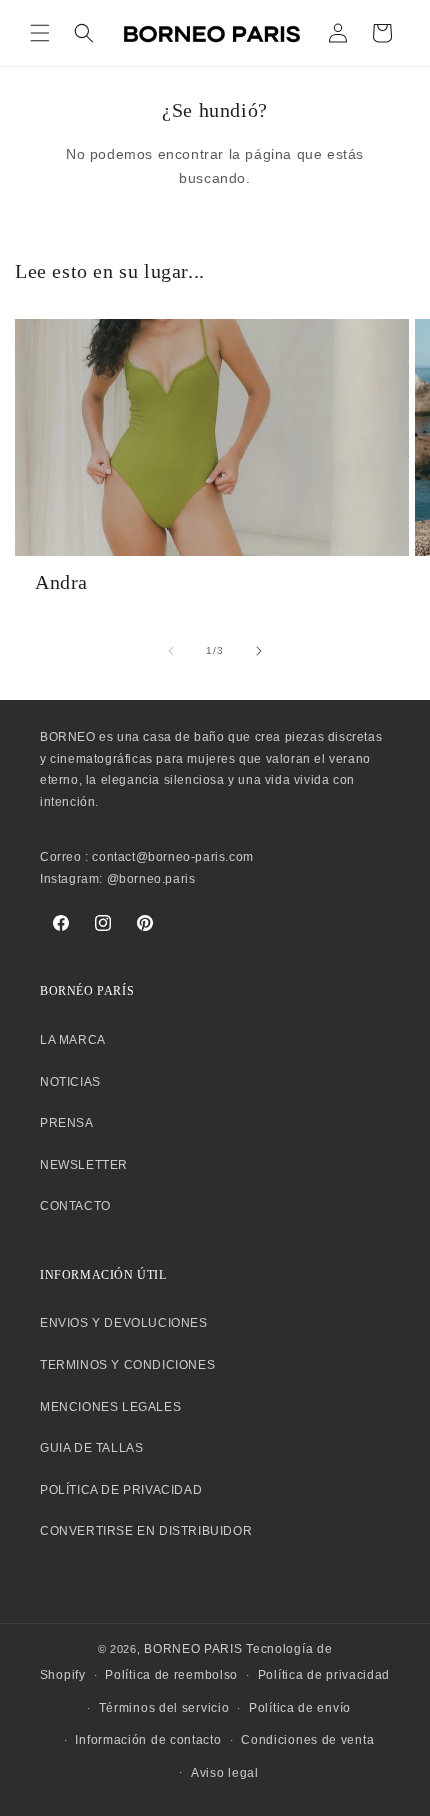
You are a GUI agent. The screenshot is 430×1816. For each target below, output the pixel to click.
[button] (40, 33)
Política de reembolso (171, 1675)
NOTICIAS (70, 1082)
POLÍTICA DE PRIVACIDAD (121, 1490)
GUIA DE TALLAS (91, 1448)
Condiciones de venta (307, 1740)
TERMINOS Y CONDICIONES (127, 1365)
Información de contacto (148, 1740)
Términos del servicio (164, 1708)
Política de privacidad (324, 1675)
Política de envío (300, 1708)
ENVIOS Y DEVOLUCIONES (124, 1323)
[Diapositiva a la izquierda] (171, 651)
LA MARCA (73, 1040)
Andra (61, 582)
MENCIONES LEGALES (110, 1407)
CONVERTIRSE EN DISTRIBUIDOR (146, 1531)
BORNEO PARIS (193, 1649)
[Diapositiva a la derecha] (259, 651)
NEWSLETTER (84, 1165)
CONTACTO (75, 1206)
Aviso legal (225, 1773)
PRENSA (67, 1123)
